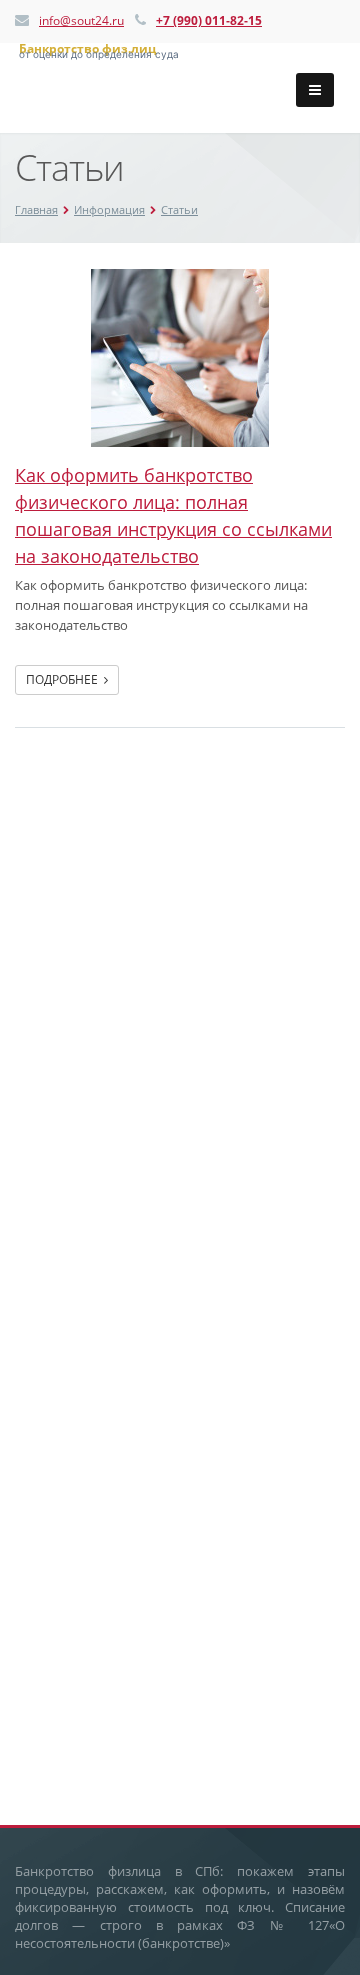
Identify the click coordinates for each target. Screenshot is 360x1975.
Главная (36, 209)
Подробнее (65, 679)
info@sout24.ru (81, 20)
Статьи (179, 209)
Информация (109, 209)
